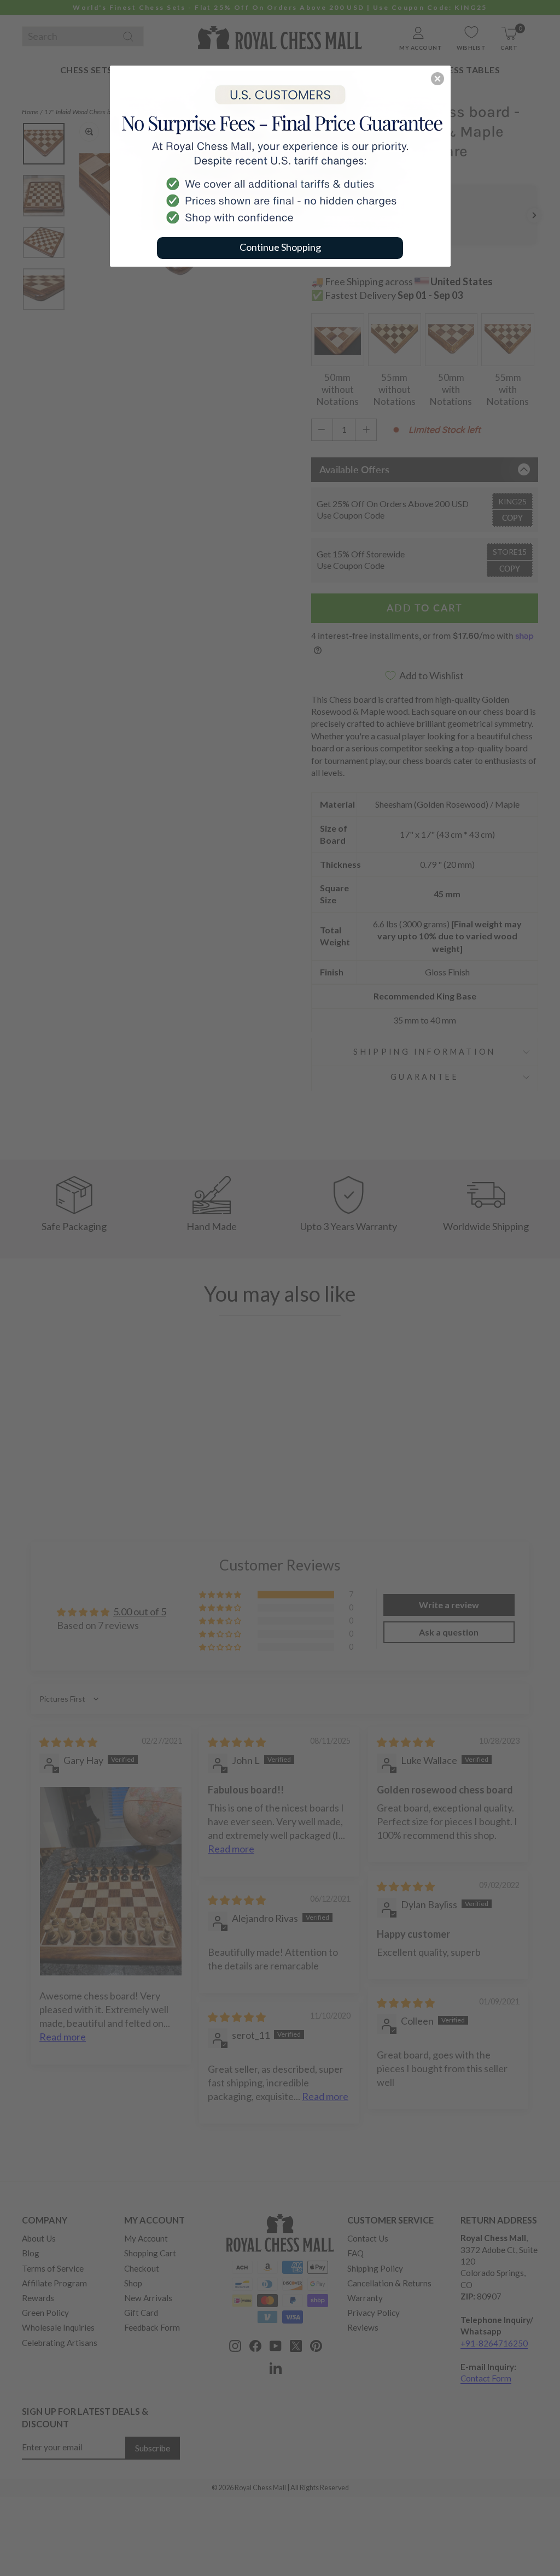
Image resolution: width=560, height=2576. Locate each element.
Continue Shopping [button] (280, 247)
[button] (437, 79)
